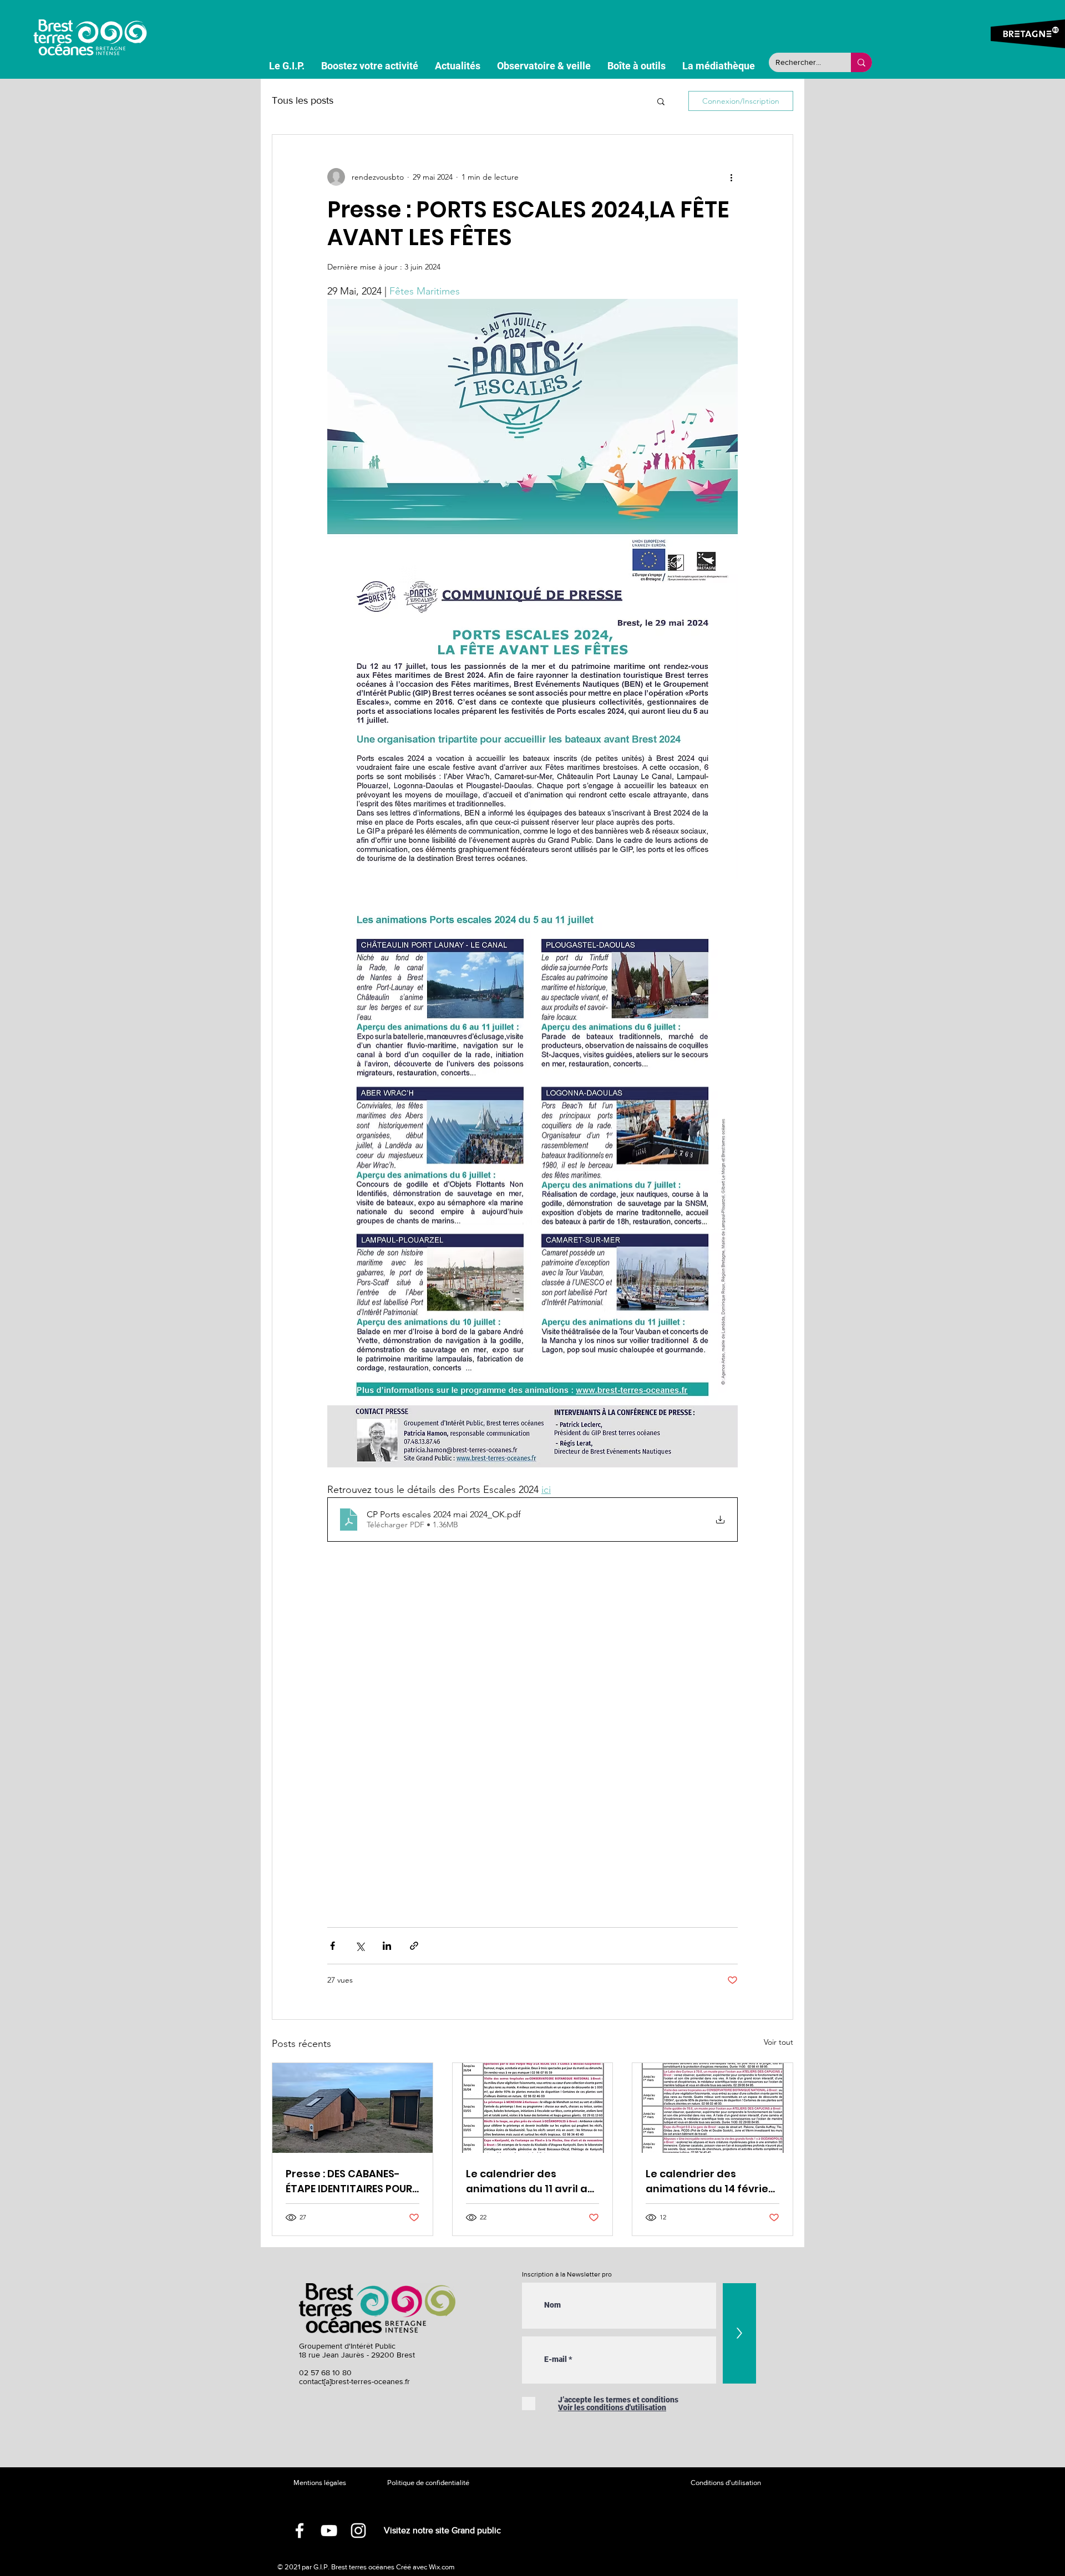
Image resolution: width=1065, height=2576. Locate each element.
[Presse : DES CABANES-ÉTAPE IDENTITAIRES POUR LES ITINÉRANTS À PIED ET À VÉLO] (353, 2108)
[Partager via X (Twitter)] (360, 1946)
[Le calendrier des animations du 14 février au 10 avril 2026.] (712, 2108)
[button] (661, 101)
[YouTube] (329, 2531)
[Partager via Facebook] (333, 1946)
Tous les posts (303, 100)
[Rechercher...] (861, 62)
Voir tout (779, 2042)
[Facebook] (300, 2531)
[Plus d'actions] (731, 177)
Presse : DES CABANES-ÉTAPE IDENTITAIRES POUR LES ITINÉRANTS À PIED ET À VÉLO (352, 2181)
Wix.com (442, 2567)
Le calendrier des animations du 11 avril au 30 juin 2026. (530, 2181)
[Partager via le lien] (414, 1946)
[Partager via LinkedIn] (387, 1946)
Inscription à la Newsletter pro (567, 2274)
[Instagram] (358, 2531)
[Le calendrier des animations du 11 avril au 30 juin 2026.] (533, 2108)
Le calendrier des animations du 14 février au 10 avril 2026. (709, 2181)
